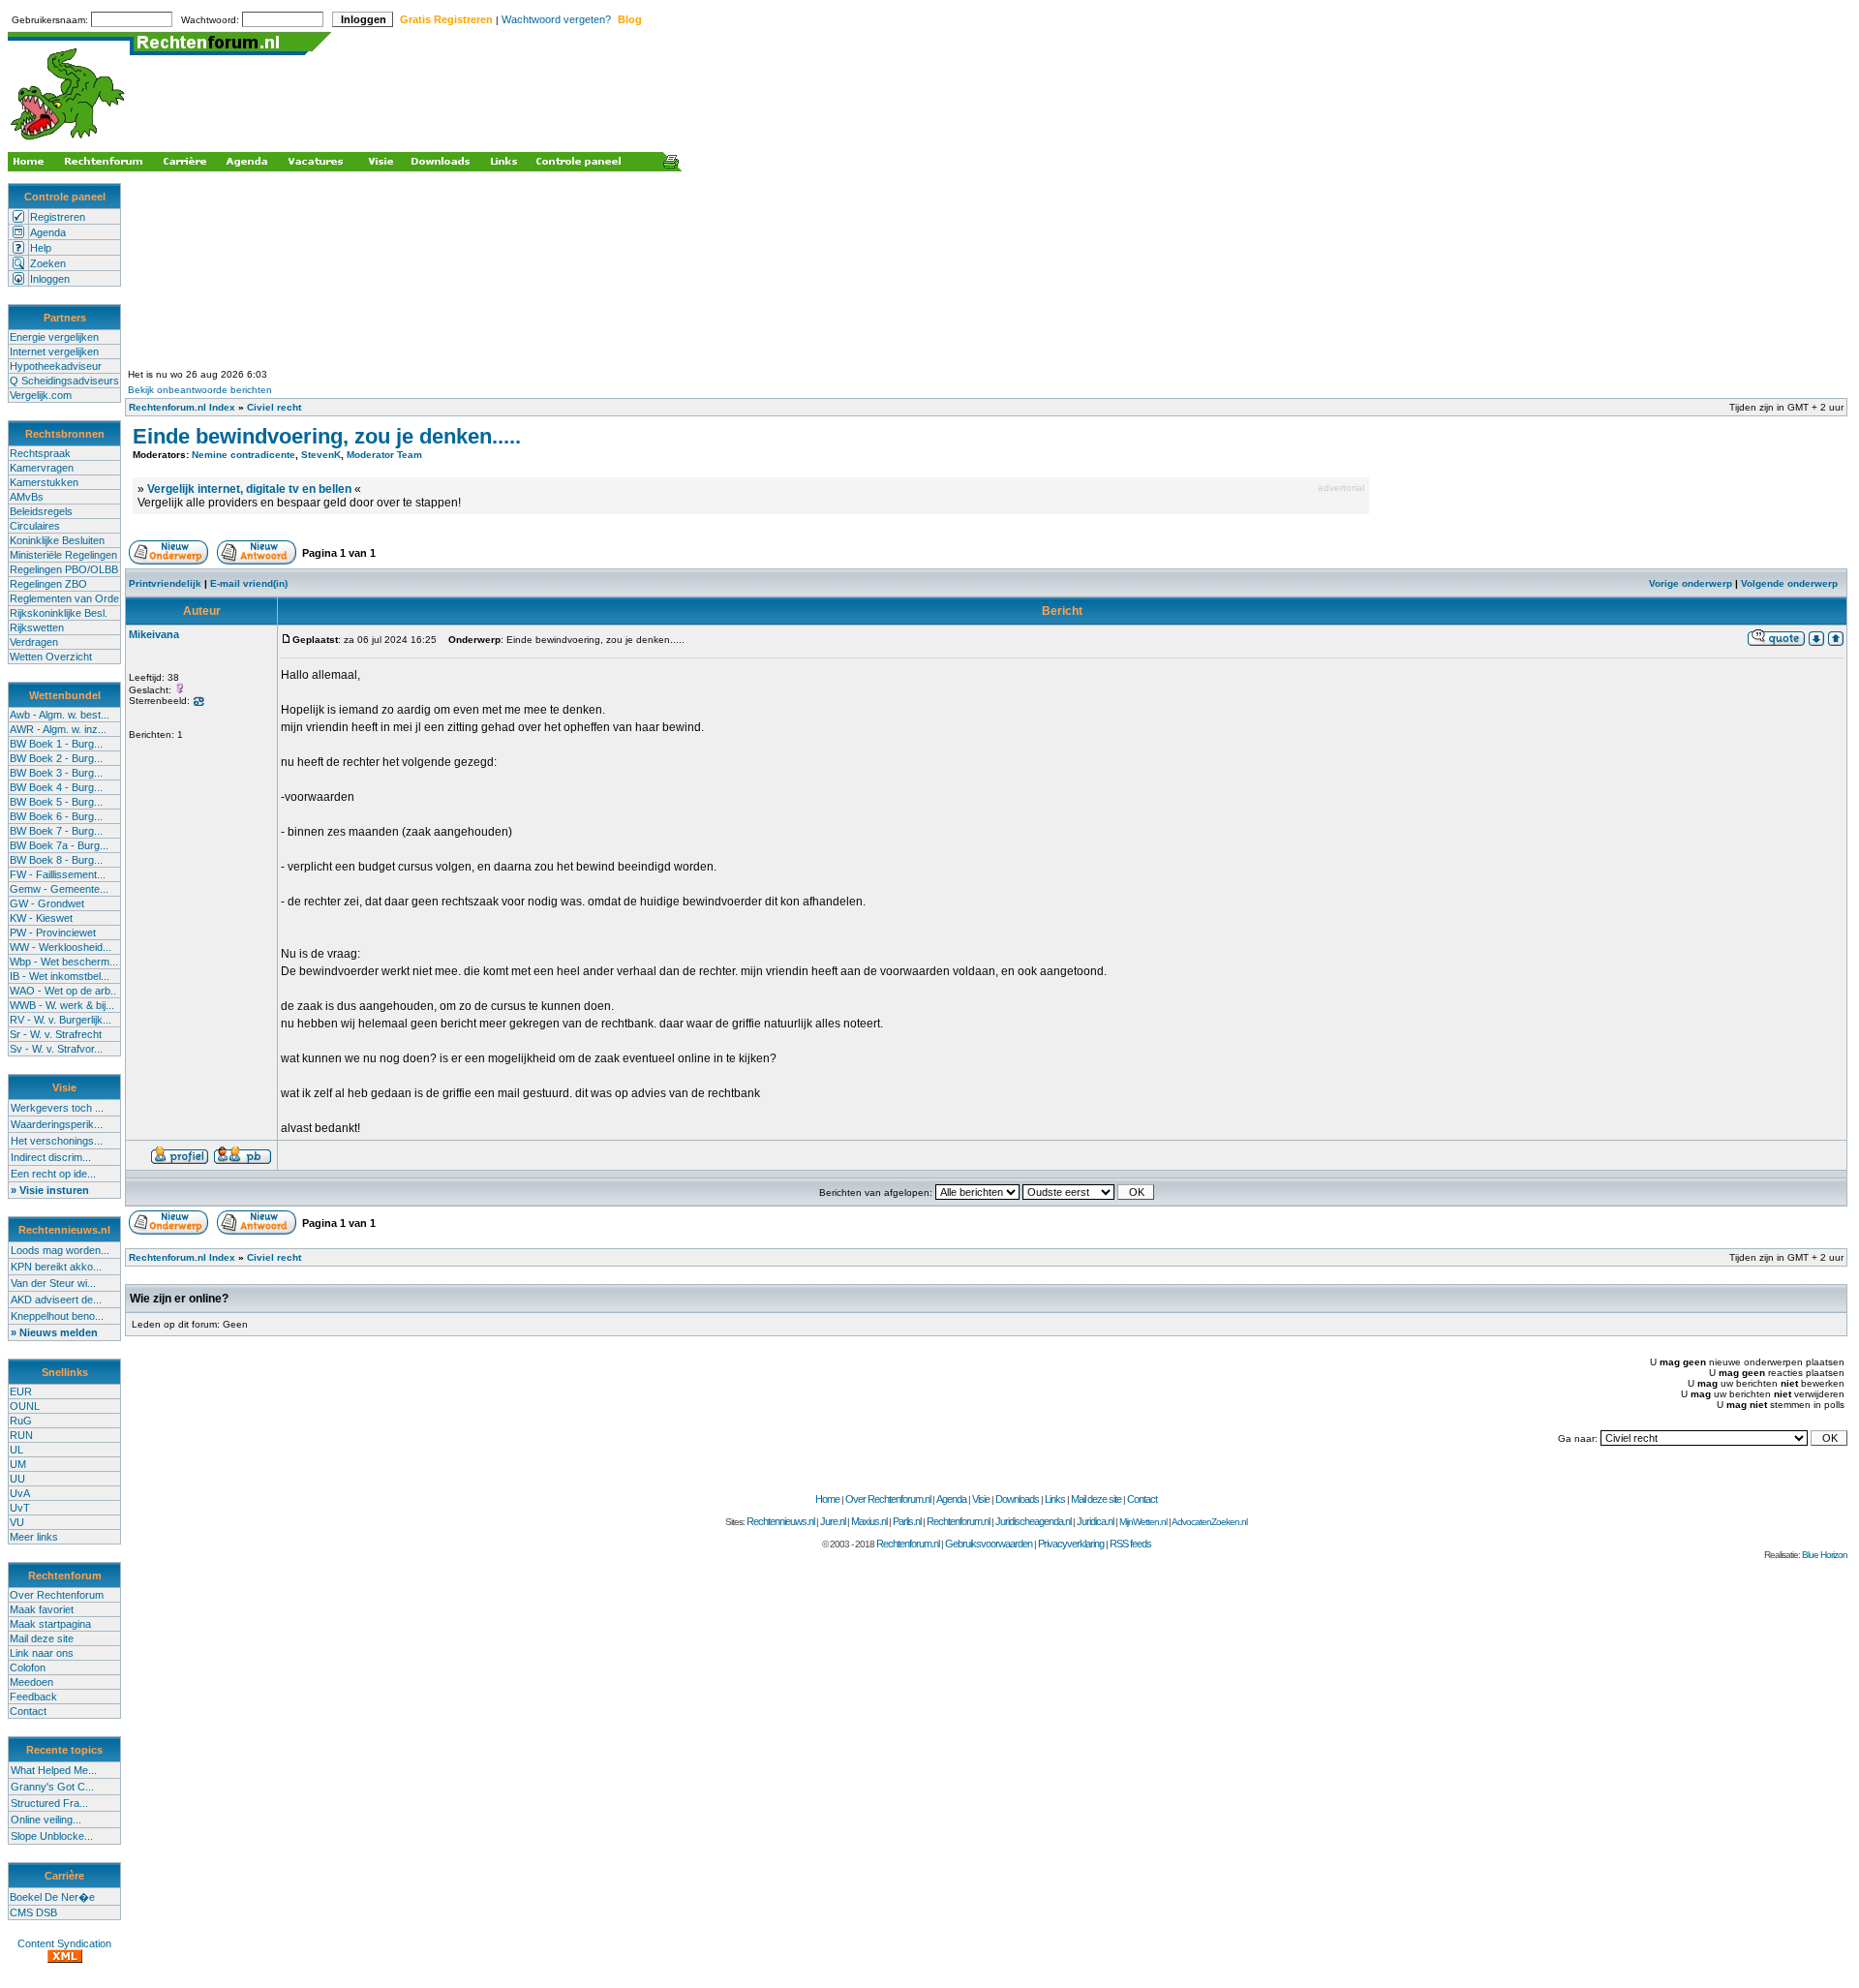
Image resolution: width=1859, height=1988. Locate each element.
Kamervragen (42, 468)
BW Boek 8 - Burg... (56, 860)
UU (17, 1479)
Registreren (58, 217)
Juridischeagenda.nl (1033, 1521)
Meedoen (31, 1682)
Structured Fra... (49, 1803)
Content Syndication (64, 1943)
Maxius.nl (869, 1521)
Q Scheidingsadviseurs (64, 381)
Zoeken (48, 263)
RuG (21, 1421)
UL (16, 1450)
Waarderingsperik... (57, 1124)
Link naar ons (42, 1653)
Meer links (34, 1537)
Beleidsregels (41, 511)
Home (827, 1499)
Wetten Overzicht (51, 657)
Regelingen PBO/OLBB (64, 569)
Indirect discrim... (51, 1157)
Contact (28, 1711)
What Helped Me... (54, 1770)
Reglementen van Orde (64, 598)
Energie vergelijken (54, 337)
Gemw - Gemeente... (59, 889)
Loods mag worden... (60, 1250)
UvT (20, 1508)
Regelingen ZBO (48, 584)
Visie (981, 1499)
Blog (630, 19)
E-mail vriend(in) (249, 583)
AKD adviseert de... (56, 1300)
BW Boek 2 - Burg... (56, 758)
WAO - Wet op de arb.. (63, 991)
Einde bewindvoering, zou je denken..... (327, 436)
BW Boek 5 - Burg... (56, 802)
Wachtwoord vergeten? (556, 19)
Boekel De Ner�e (52, 1897)
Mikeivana (154, 634)
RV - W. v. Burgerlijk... (61, 1020)
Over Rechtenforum (57, 1595)
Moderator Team (384, 455)
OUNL (25, 1406)
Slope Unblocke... (52, 1836)
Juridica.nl (1095, 1521)
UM (18, 1464)
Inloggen (50, 279)
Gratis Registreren (446, 19)
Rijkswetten (37, 627)
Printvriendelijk (165, 583)
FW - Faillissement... (58, 874)
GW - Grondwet (47, 903)
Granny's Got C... (52, 1787)
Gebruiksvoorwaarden (989, 1544)
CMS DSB (33, 1912)
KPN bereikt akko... (56, 1267)
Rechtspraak (40, 453)
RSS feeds (1130, 1544)
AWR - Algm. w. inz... (58, 729)
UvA (20, 1493)
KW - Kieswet (41, 918)
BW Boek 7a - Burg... (59, 845)
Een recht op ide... (53, 1174)
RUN (21, 1435)
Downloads (1017, 1499)
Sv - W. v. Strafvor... (56, 1049)
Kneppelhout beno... (57, 1316)
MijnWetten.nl (1143, 1522)
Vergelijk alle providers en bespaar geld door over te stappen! (299, 503)
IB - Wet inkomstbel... (60, 976)
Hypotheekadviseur (56, 366)
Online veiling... (46, 1820)
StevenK (321, 455)
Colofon (28, 1667)
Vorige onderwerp (1691, 583)
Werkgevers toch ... (57, 1108)
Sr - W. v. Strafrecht (56, 1034)
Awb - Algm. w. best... (60, 715)
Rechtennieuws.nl (780, 1521)
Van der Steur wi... (53, 1283)
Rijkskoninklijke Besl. (59, 613)
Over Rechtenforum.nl (888, 1499)
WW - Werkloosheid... (61, 947)
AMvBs (27, 497)
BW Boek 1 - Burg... (56, 744)
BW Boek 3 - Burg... (56, 773)
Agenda (48, 232)
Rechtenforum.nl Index (182, 407)
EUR (21, 1392)
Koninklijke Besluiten (57, 540)
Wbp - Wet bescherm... (64, 962)
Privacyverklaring (1071, 1544)
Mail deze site (42, 1638)
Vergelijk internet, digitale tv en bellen (249, 489)
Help (41, 248)
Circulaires (35, 526)
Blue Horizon (1825, 1555)
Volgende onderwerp (1789, 583)
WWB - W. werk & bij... (62, 1005)
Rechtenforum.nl (958, 1521)
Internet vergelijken (54, 352)
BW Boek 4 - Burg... (56, 787)
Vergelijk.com (41, 395)
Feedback (33, 1697)
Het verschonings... (57, 1141)
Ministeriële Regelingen (63, 555)
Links (1055, 1499)
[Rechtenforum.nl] (69, 142)
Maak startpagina (50, 1624)
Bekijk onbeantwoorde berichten (200, 390)
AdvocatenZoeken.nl (1209, 1522)
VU (17, 1522)
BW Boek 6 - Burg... (56, 816)
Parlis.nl (907, 1521)
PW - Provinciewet (53, 933)
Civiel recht (274, 407)
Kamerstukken (44, 482)
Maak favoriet (42, 1609)
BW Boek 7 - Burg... (56, 831)
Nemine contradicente (244, 455)
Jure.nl (833, 1521)
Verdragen (34, 642)
